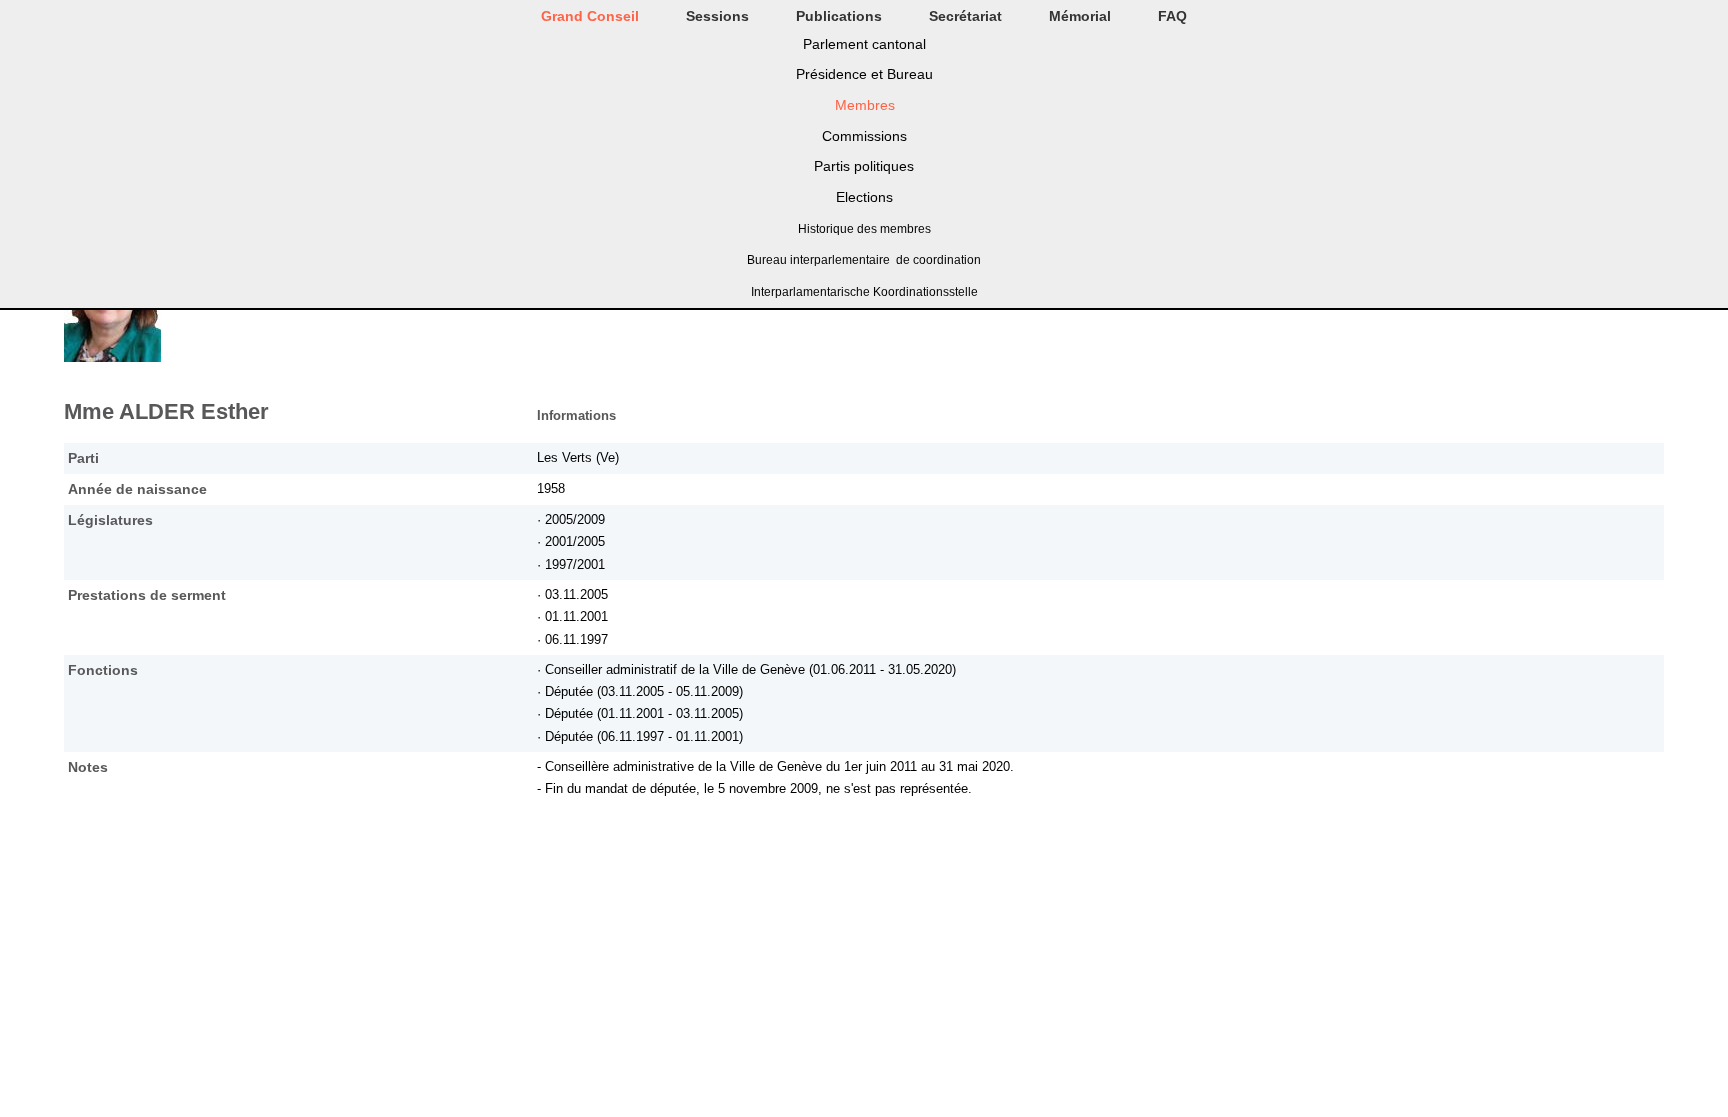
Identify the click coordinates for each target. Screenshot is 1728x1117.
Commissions (864, 136)
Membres (865, 105)
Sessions (717, 16)
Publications (839, 16)
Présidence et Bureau (864, 74)
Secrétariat (965, 16)
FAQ (1172, 16)
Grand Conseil (590, 16)
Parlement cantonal (864, 44)
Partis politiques (864, 166)
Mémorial (1080, 16)
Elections (864, 197)
